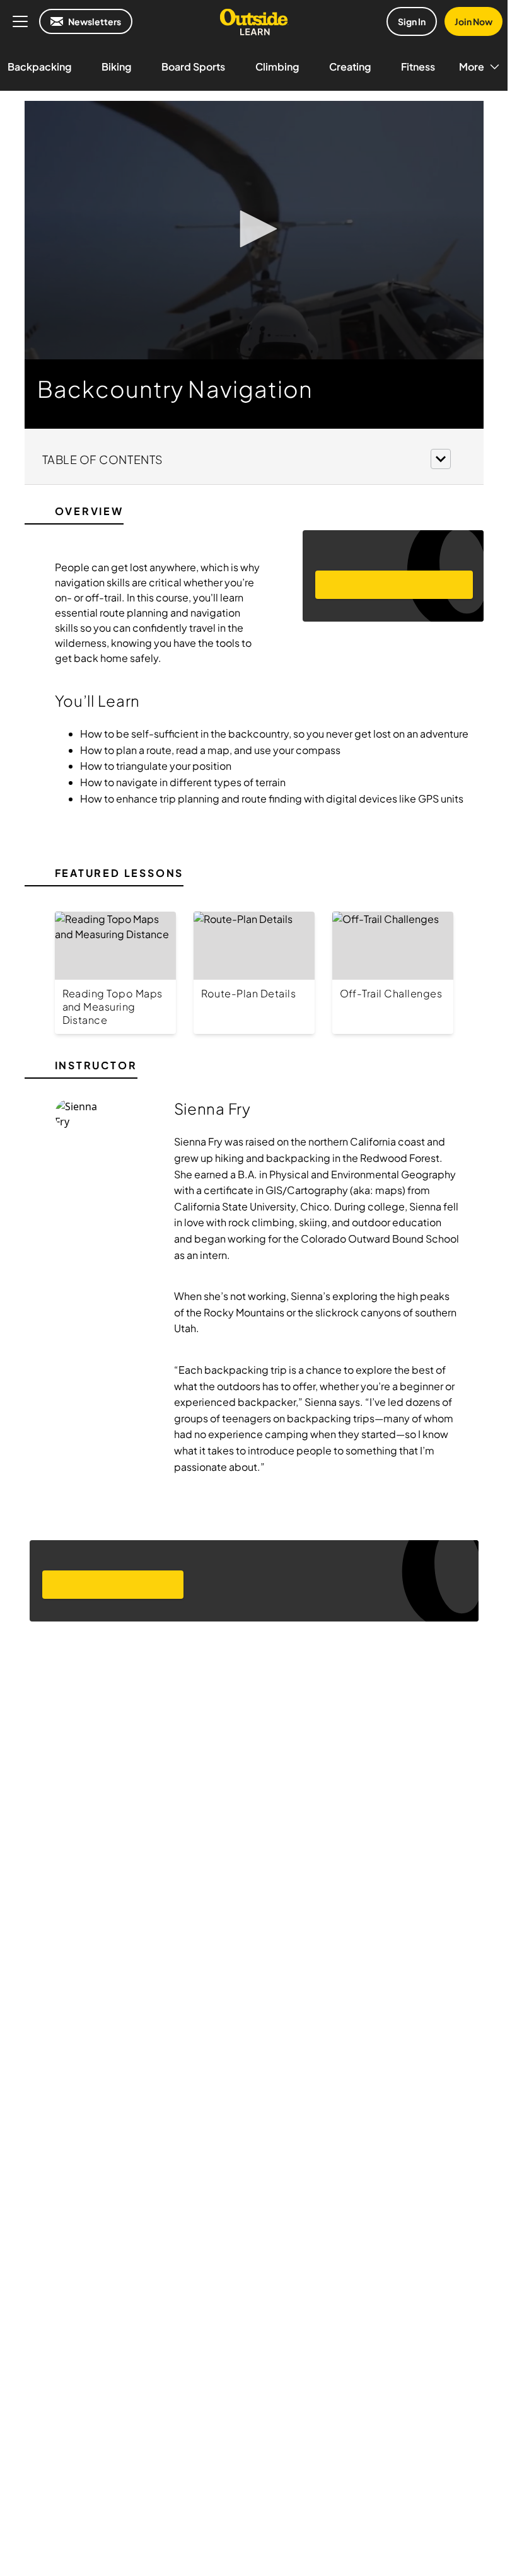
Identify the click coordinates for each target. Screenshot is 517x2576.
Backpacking (39, 67)
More (472, 67)
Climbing (277, 67)
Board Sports (193, 67)
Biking (116, 67)
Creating (350, 67)
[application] (254, 230)
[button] (254, 229)
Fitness (418, 67)
